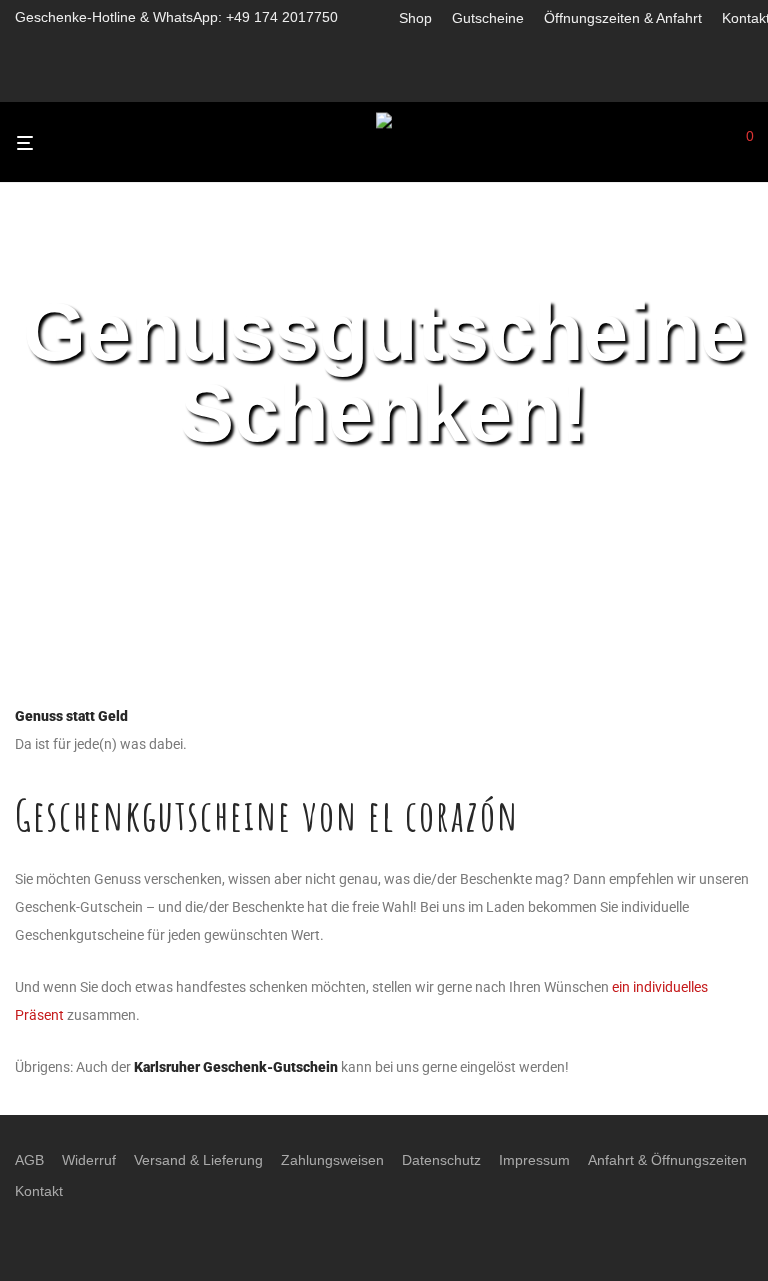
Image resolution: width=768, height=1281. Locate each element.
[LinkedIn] (457, 82)
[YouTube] (483, 82)
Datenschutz (441, 1160)
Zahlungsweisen (332, 1160)
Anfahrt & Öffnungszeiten (667, 1160)
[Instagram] (431, 82)
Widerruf (89, 1160)
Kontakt (39, 1191)
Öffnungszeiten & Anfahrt (623, 18)
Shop (415, 18)
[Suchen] (713, 143)
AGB (29, 1160)
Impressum (534, 1160)
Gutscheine (488, 18)
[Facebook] (404, 82)
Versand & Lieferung (198, 1160)
